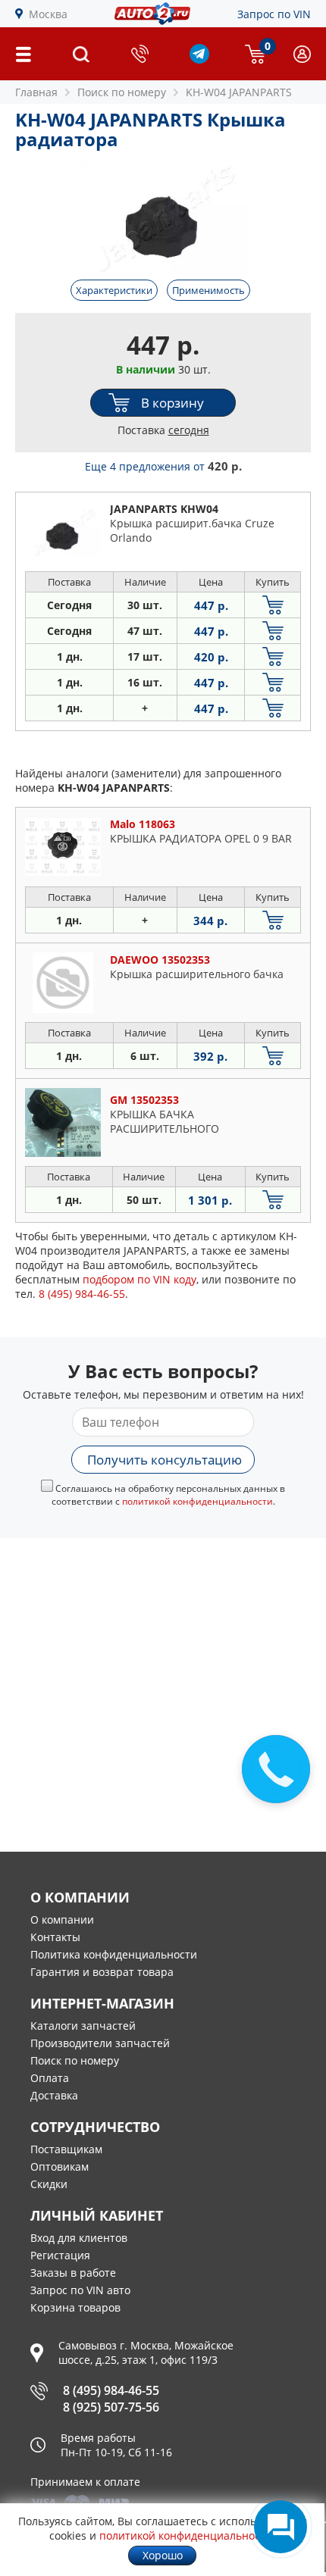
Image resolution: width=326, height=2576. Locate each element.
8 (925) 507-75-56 (111, 2407)
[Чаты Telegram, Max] (281, 2527)
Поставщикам (66, 2149)
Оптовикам (60, 2166)
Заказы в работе (73, 2273)
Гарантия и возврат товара (102, 1972)
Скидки (49, 2184)
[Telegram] (199, 59)
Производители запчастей (100, 2043)
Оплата (50, 2078)
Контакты (55, 1937)
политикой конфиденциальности (197, 1501)
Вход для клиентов (79, 2238)
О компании (62, 1919)
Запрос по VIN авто (80, 2290)
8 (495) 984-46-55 (111, 2390)
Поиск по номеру (75, 2060)
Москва (48, 14)
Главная (36, 92)
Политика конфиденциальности (114, 1954)
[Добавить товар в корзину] (273, 605)
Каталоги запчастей (83, 2026)
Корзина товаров (75, 2307)
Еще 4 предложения (163, 466)
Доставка (54, 2095)
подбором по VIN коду (139, 1279)
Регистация (60, 2255)
